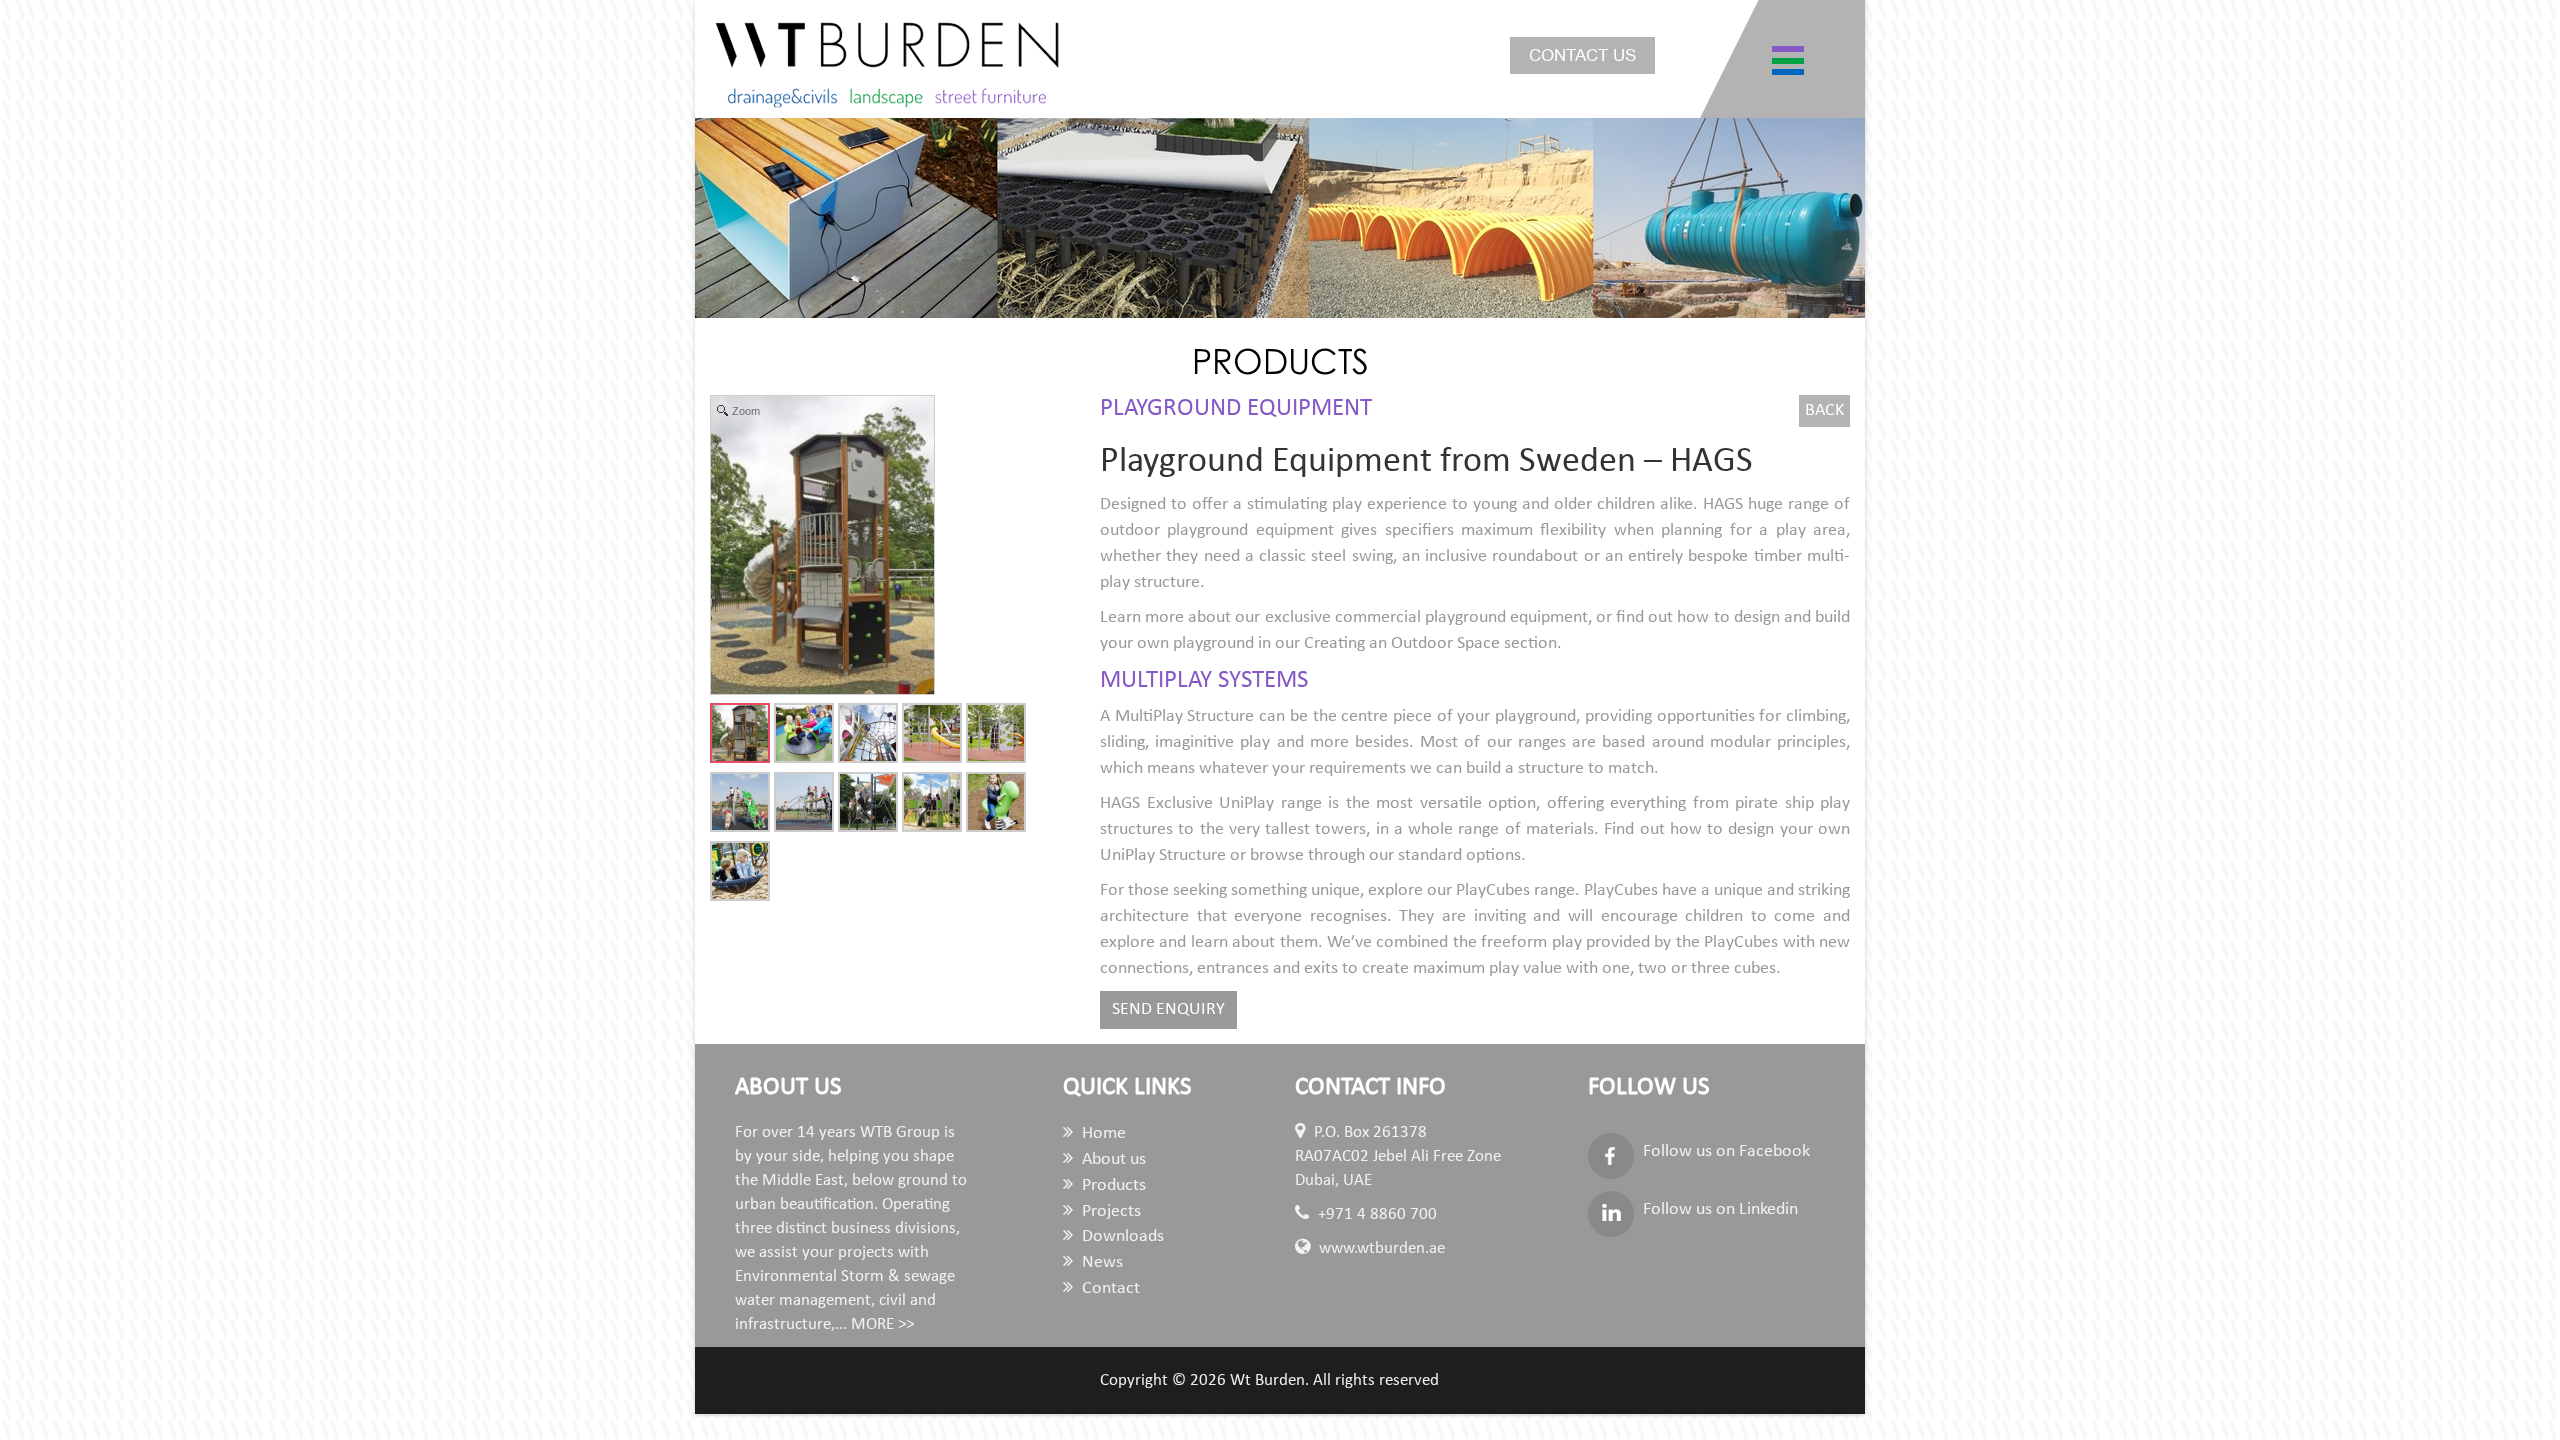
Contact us (1582, 55)
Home (1102, 1133)
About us (1112, 1159)
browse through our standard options (1385, 855)
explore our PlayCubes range (1471, 890)
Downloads (1121, 1236)
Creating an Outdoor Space (1402, 643)
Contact (1109, 1288)
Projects (1109, 1211)
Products (1112, 1185)
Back (1824, 410)
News (1100, 1262)
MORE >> (882, 1324)
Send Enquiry (1168, 1009)
